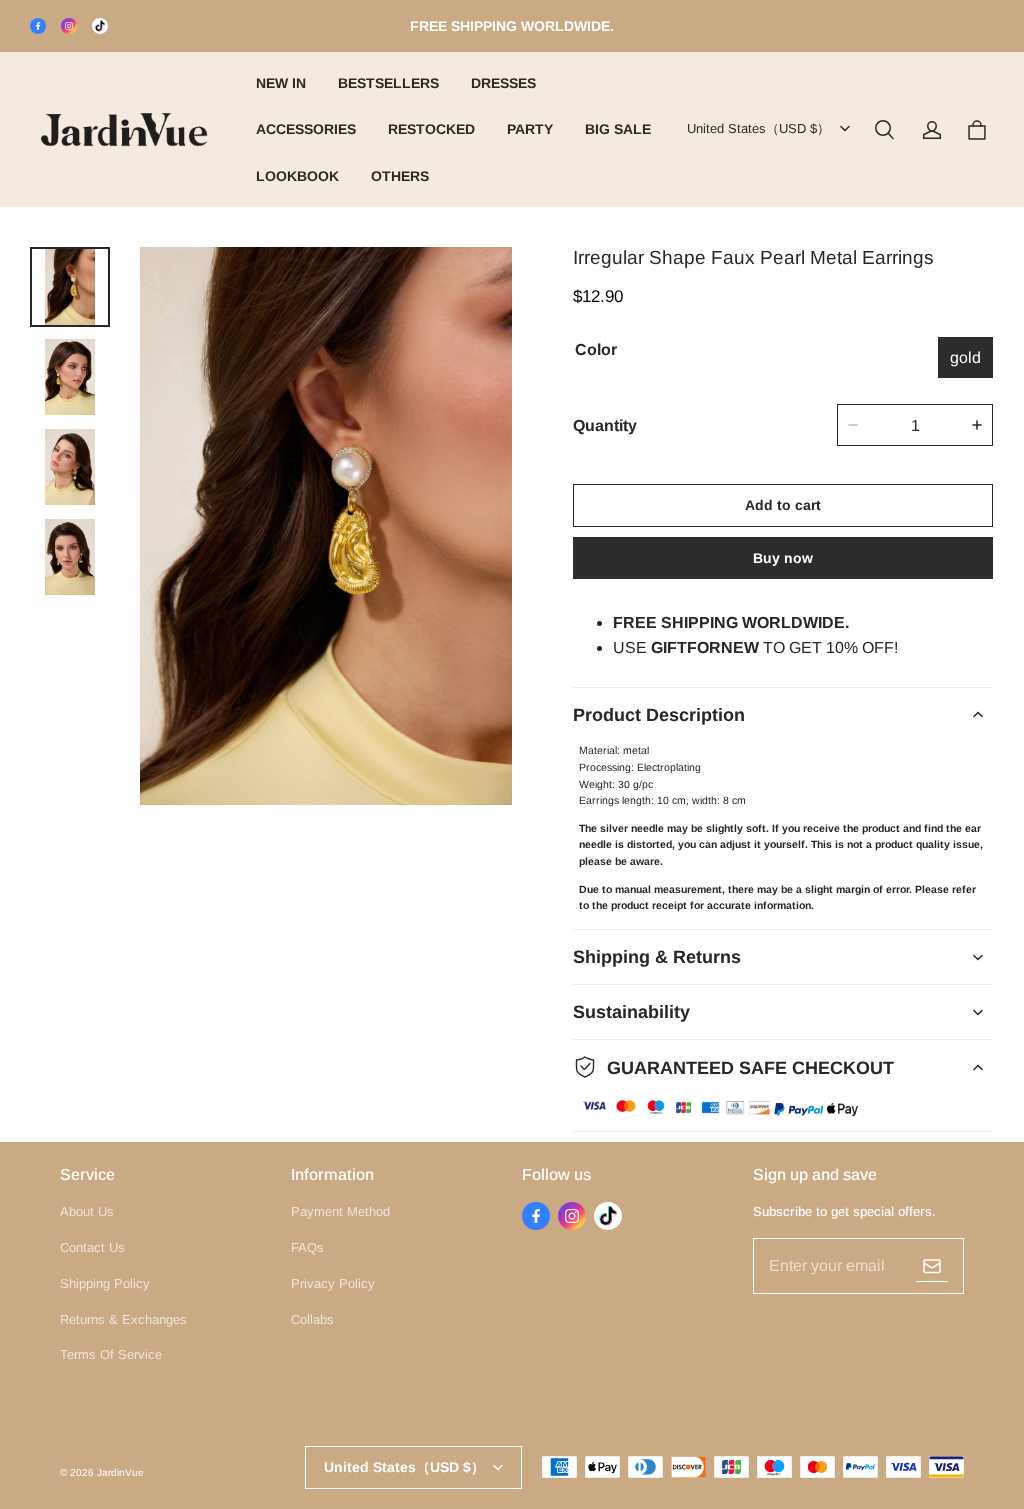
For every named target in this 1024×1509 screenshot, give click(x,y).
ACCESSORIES (306, 129)
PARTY (530, 129)
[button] (884, 130)
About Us (87, 1211)
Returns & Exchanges (123, 1319)
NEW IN (281, 83)
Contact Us (92, 1247)
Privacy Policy (333, 1283)
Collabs (312, 1319)
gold (965, 357)
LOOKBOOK (297, 176)
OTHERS (400, 176)
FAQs (307, 1247)
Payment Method (340, 1211)
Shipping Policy (105, 1283)
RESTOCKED (431, 129)
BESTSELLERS (388, 83)
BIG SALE (618, 129)
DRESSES (503, 83)
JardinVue (120, 1472)
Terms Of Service (111, 1354)
